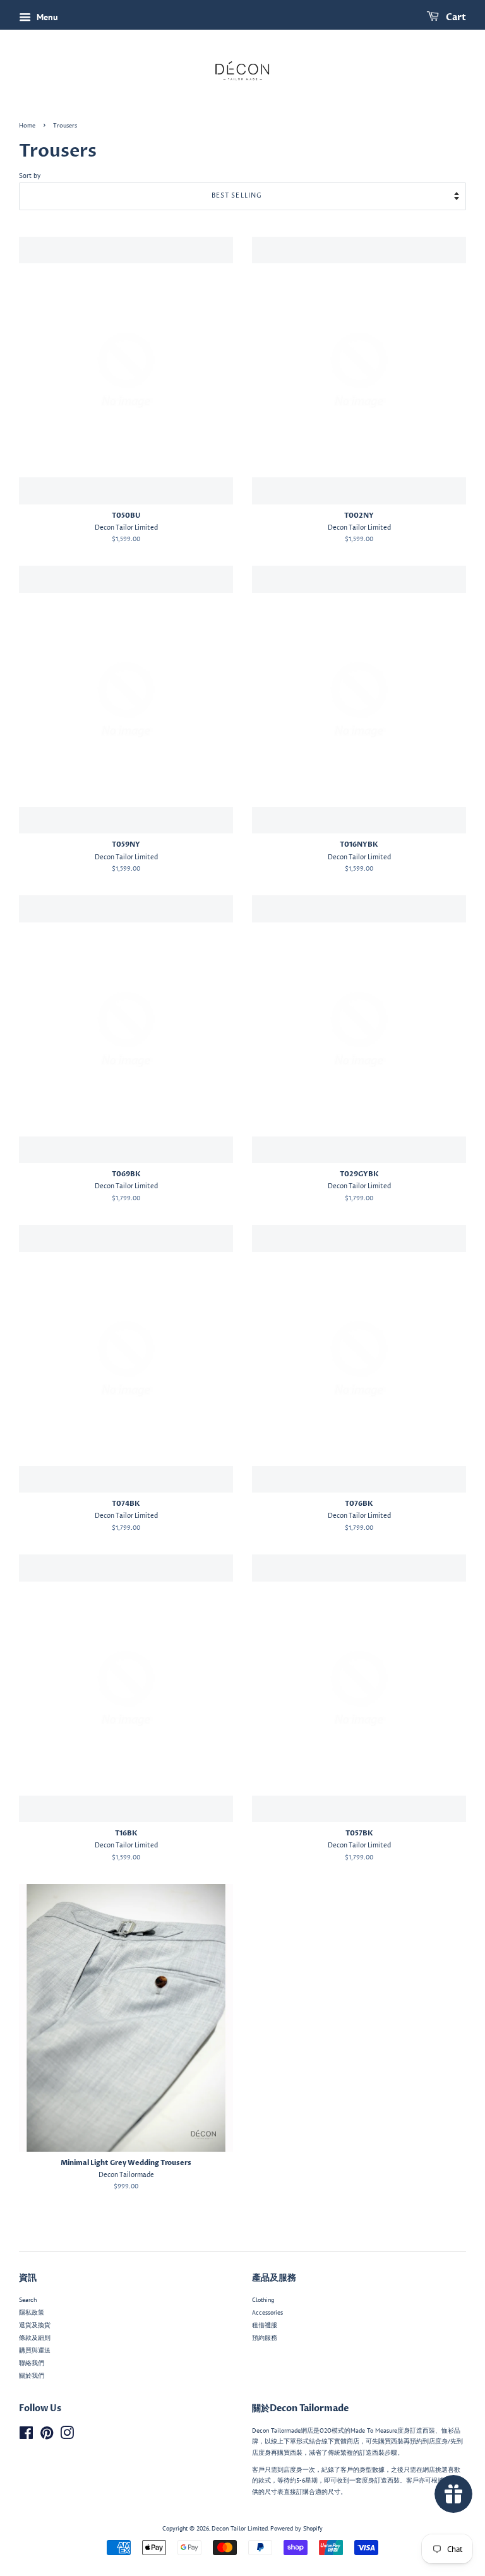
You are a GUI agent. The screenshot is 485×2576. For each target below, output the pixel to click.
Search (28, 2300)
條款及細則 (35, 2338)
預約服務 (265, 2338)
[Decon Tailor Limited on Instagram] (67, 2436)
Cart (455, 17)
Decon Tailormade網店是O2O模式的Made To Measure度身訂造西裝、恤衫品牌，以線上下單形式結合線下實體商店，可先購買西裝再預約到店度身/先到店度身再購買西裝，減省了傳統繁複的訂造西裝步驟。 (357, 2442)
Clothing (263, 2300)
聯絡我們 (32, 2363)
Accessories (267, 2312)
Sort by (30, 176)
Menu (46, 17)
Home (27, 126)
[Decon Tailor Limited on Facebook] (26, 2436)
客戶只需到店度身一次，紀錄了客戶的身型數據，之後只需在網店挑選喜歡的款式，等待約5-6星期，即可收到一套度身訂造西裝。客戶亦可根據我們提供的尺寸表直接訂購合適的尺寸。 (357, 2481)
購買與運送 (35, 2350)
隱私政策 (32, 2312)
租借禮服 (265, 2325)
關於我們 (32, 2376)
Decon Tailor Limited (240, 2528)
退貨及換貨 (35, 2325)
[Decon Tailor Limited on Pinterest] (47, 2436)
